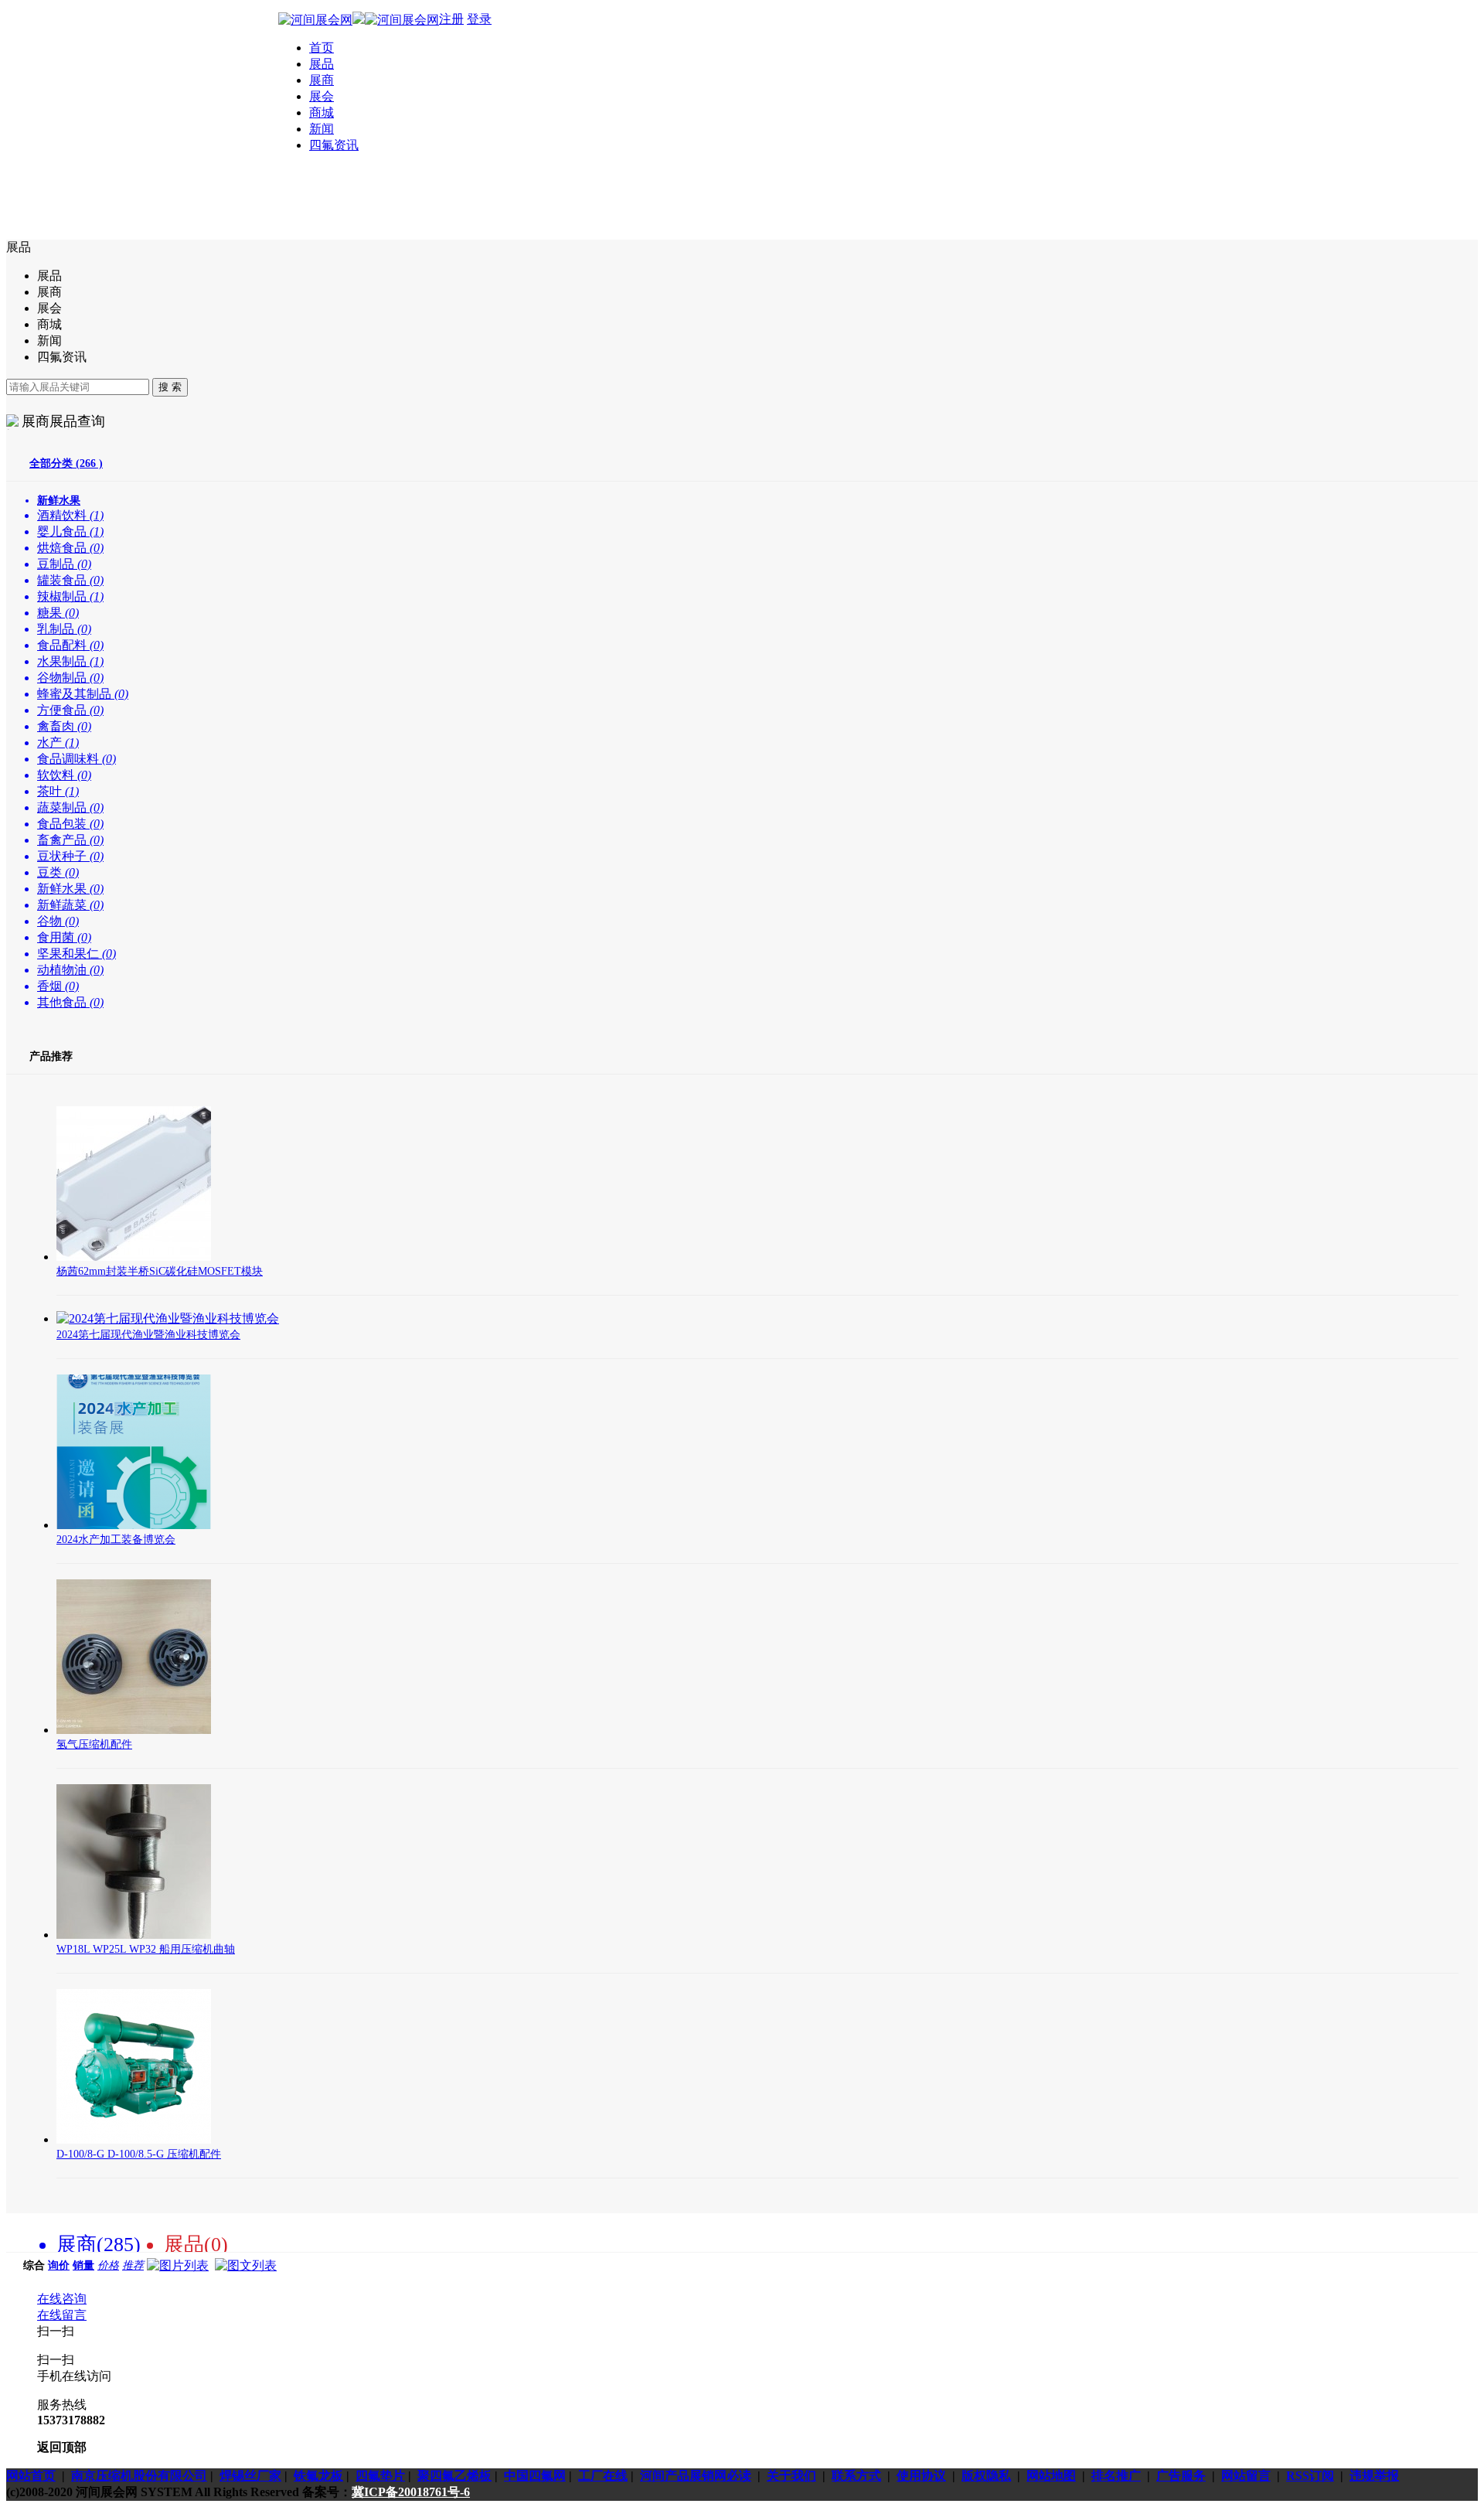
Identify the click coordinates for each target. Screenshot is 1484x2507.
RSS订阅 (1310, 2476)
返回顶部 (62, 2447)
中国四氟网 (535, 2476)
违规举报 (1374, 2476)
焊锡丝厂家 (250, 2476)
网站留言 (1246, 2476)
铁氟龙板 (318, 2476)
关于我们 (791, 2476)
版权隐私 (986, 2476)
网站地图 (1051, 2476)
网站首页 (31, 2476)
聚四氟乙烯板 (454, 2476)
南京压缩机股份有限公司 (139, 2476)
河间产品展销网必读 (696, 2476)
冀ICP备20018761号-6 (411, 2492)
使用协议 (921, 2476)
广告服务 (1181, 2476)
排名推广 (1116, 2476)
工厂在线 (603, 2476)
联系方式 (856, 2476)
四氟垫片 (380, 2476)
